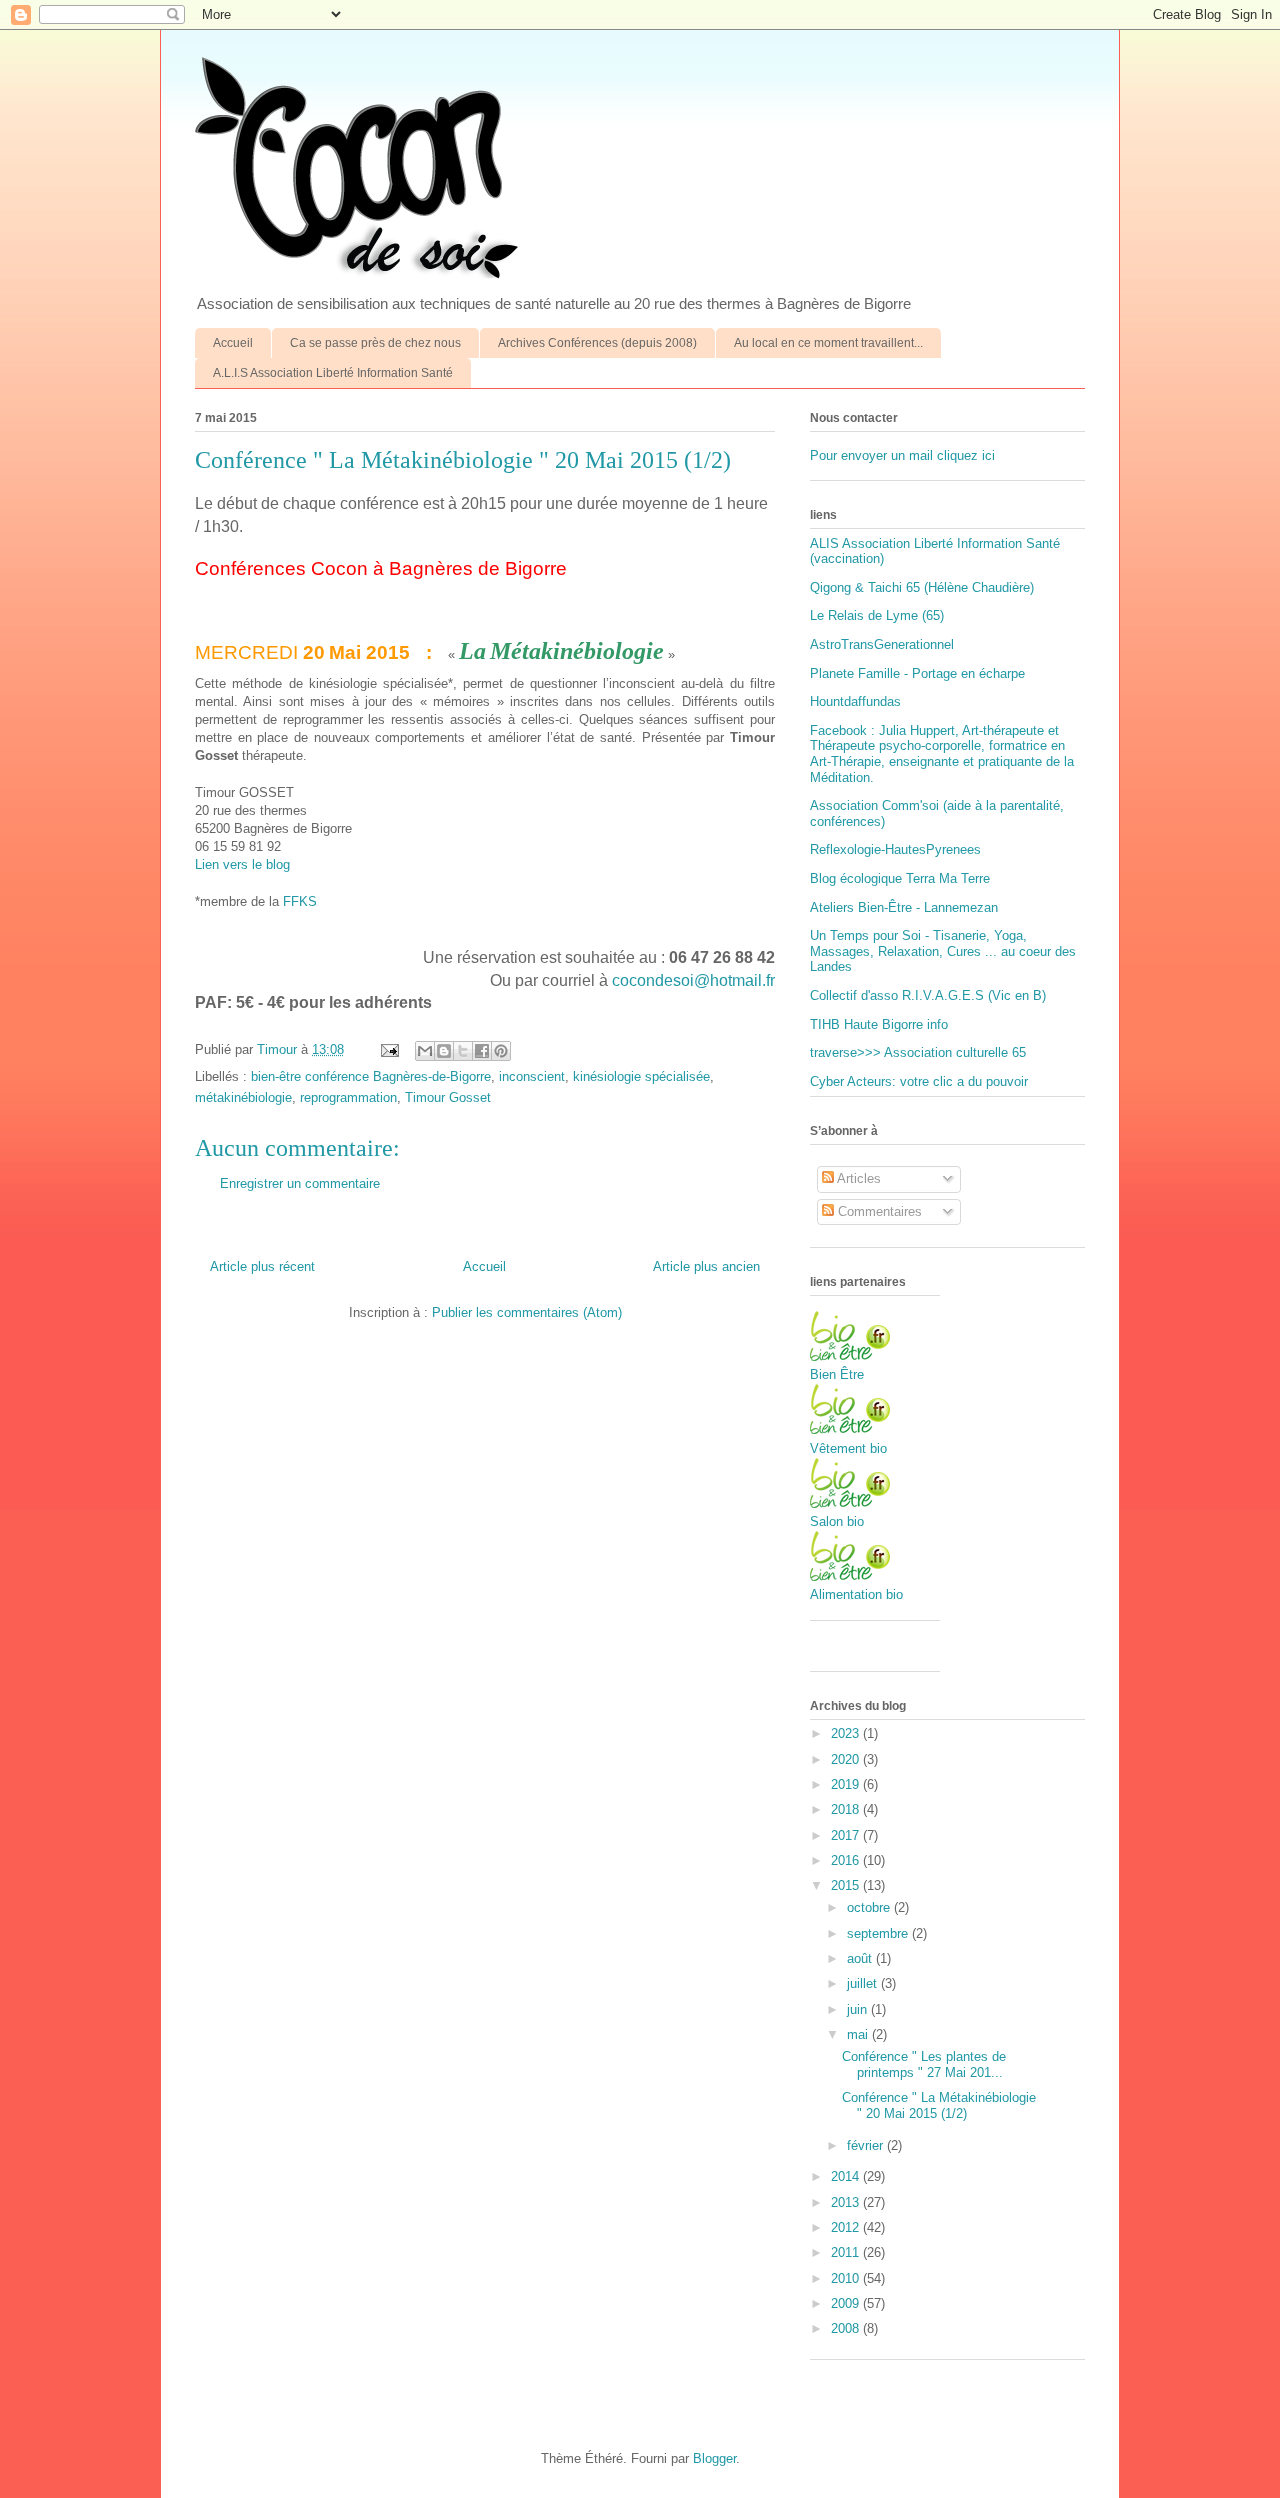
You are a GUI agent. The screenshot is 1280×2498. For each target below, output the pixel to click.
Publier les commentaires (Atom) (527, 1312)
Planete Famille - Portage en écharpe (917, 673)
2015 (847, 1885)
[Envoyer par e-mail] (425, 1051)
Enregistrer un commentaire (300, 1183)
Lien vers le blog (242, 864)
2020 (847, 1759)
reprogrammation (348, 1097)
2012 (847, 2227)
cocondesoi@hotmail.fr (693, 980)
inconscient (532, 1076)
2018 (847, 1809)
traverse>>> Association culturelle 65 (918, 1052)
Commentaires (878, 1211)
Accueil (233, 343)
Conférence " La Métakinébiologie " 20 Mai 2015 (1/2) (939, 2105)
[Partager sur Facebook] (482, 1051)
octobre (870, 1907)
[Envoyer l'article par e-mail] (388, 1049)
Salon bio (837, 1521)
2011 (847, 2252)
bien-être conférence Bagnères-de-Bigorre (371, 1076)
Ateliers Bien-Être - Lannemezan (904, 907)
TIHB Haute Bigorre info (879, 1024)
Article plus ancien (706, 1266)
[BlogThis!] (444, 1051)
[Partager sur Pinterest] (501, 1051)
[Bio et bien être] (850, 1356)
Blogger (714, 2458)
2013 (847, 2202)
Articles (857, 1178)
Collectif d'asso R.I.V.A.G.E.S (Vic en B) (928, 995)
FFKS (300, 901)
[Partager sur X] (463, 1051)
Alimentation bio (856, 1594)
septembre (879, 1933)
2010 (847, 2278)
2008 (847, 2328)
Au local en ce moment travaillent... (828, 343)
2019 (847, 1784)
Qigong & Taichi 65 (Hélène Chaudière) (922, 587)
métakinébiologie (243, 1097)
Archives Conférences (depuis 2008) (597, 343)
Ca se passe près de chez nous (375, 343)
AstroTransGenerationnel (882, 644)
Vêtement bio (848, 1448)
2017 (847, 1835)
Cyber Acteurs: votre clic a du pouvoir (919, 1081)
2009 (847, 2303)
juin (859, 2009)
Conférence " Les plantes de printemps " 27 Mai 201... (924, 2064)
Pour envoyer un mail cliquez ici (902, 455)
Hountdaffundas (855, 701)
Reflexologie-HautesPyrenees (895, 849)
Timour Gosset (448, 1097)
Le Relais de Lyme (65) (877, 615)
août (861, 1958)
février (867, 2145)
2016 (847, 1860)
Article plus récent (262, 1266)
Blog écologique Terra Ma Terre (900, 878)
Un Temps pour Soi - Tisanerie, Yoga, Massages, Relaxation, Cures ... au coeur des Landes (943, 951)
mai (859, 2034)
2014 (847, 2176)
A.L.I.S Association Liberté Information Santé (333, 373)
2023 (847, 1733)
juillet (864, 1983)
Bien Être (837, 1374)
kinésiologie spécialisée (641, 1076)
